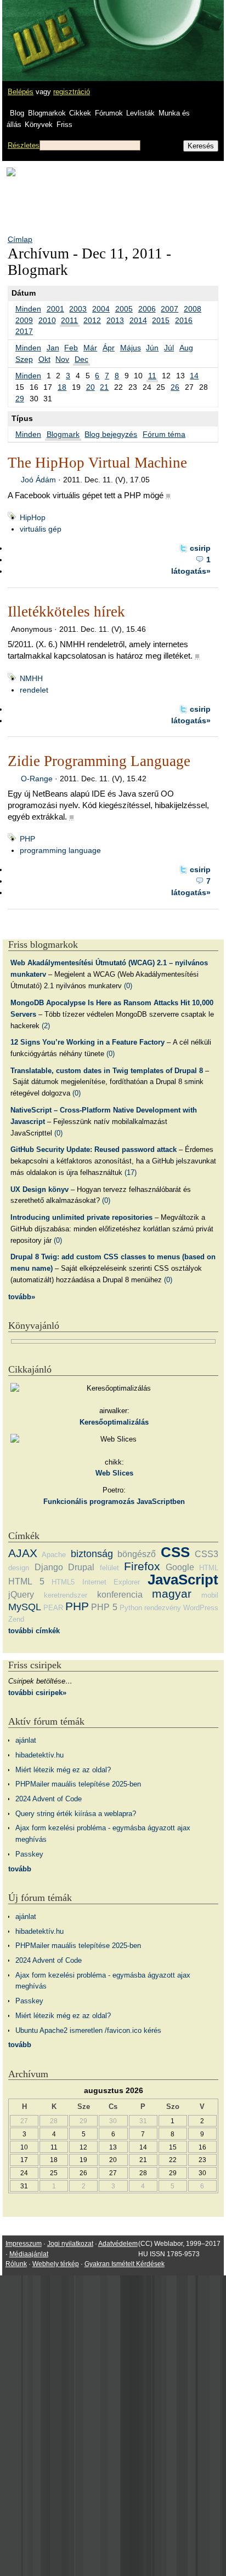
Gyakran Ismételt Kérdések (125, 2264)
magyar (172, 1594)
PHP (27, 839)
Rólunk (16, 2264)
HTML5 (63, 1582)
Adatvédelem (118, 2244)
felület (109, 1568)
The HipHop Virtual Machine (97, 463)
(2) (46, 1026)
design (19, 1568)
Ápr (109, 348)
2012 (92, 320)
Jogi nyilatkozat (70, 2244)
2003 (78, 309)
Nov (62, 359)
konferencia (120, 1595)
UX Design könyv (39, 1189)
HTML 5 (26, 1581)
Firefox (142, 1566)
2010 (47, 320)
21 (104, 387)
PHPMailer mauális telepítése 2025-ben (78, 1784)
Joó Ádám (38, 480)
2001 (55, 309)
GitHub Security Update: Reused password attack (94, 1149)
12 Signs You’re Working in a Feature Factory (87, 1042)
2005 (124, 309)
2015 (161, 320)
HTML (209, 1568)
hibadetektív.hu (39, 1755)
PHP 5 (104, 1607)
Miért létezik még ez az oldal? (63, 1770)
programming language (60, 850)
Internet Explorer (111, 1582)
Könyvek (39, 125)
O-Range (37, 779)
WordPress (201, 1608)
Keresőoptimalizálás (114, 1422)
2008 (193, 309)
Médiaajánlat (29, 2254)
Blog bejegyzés (111, 434)
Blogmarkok (47, 113)
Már (90, 348)
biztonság (92, 1554)
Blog (17, 113)
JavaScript (183, 1580)
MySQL (25, 1607)
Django (49, 1567)
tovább (20, 1869)
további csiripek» (37, 1693)
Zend (16, 1619)
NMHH (31, 678)
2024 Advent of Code (49, 1799)
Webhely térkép (56, 2264)
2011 (69, 320)
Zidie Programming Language (99, 761)
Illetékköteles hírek (66, 612)
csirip (200, 548)
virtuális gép (41, 529)
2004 (101, 309)
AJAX (23, 1553)
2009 (24, 320)
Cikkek (80, 113)
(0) (128, 986)
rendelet (34, 690)
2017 (24, 331)
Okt (44, 359)
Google (180, 1567)
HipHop (33, 517)
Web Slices (114, 1473)
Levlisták (140, 113)
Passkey (29, 1854)
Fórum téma (164, 434)
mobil (210, 1595)
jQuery (21, 1595)
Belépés (21, 92)
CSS (175, 1552)
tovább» (22, 1297)
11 (152, 376)
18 (62, 387)
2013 (115, 320)
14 (194, 376)
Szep (24, 359)
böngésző (137, 1554)
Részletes (24, 145)
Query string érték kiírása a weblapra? (76, 1814)
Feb (71, 348)
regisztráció (72, 92)
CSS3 (207, 1554)
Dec (81, 359)
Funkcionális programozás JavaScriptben (114, 1502)
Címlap (20, 239)
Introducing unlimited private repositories (81, 1217)
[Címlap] (44, 30)
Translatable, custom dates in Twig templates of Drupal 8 (107, 1071)
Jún (152, 348)
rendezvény (163, 1608)
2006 (147, 309)
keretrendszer (66, 1595)
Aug (186, 348)
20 (91, 387)
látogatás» (191, 571)
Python (131, 1608)
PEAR (53, 1608)
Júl (169, 348)
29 (20, 399)
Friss (64, 125)
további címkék (34, 1631)
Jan (53, 348)
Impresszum (24, 2244)
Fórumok (109, 113)
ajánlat (26, 1740)
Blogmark (63, 434)
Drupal (81, 1567)
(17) (131, 1172)
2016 (184, 320)
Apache (54, 1555)
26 (175, 387)
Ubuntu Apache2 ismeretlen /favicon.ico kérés (88, 2030)
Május (131, 348)
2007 (169, 309)
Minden (28, 309)
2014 (138, 320)
